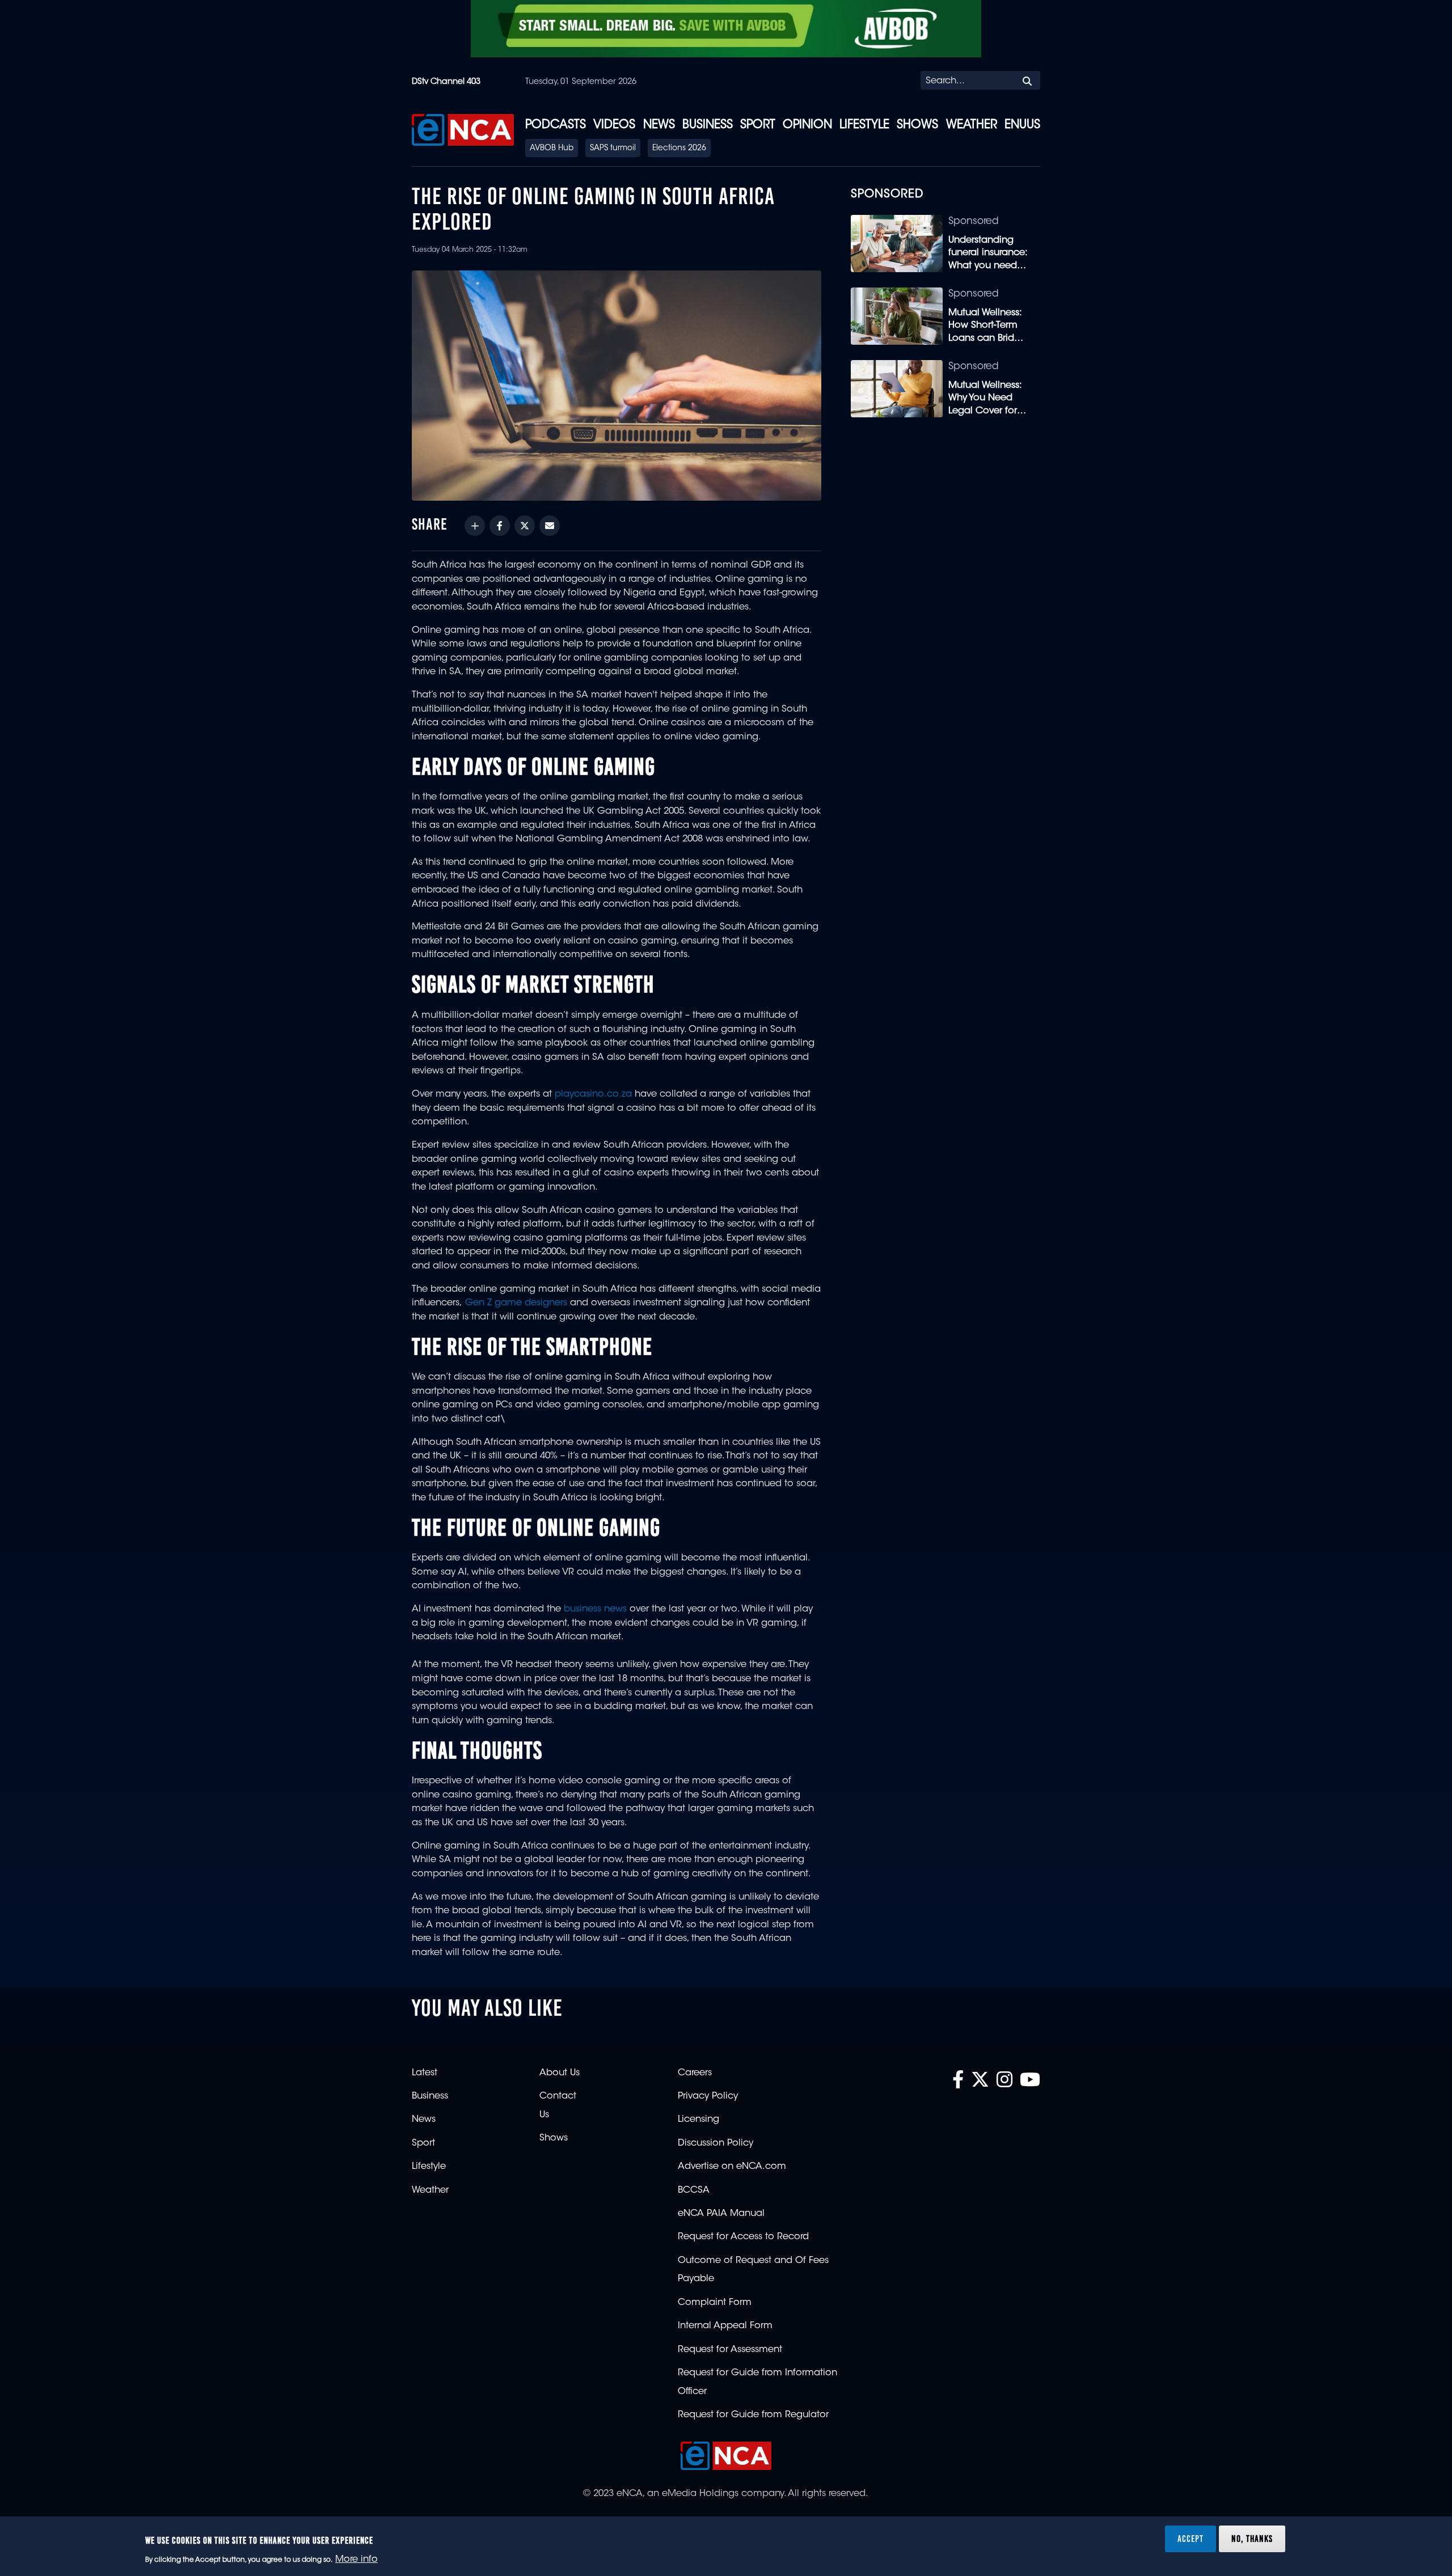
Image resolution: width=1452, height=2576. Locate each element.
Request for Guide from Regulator (753, 2415)
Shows (917, 125)
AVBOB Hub (552, 149)
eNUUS (1022, 125)
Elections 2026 (679, 149)
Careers (695, 2073)
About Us (560, 2073)
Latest (425, 2073)
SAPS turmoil (613, 149)
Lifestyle (864, 125)
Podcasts (556, 125)
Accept (1191, 2539)
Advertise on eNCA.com (732, 2167)
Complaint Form (715, 2303)
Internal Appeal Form (725, 2326)
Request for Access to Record (743, 2237)
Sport (758, 125)
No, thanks (1252, 2539)
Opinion (807, 125)
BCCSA (694, 2190)
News (659, 125)
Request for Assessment (730, 2350)
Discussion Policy (716, 2143)
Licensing (698, 2120)
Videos (614, 125)
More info (356, 2560)
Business (708, 125)
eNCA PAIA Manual (721, 2214)
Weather (972, 125)
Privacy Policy (708, 2096)
